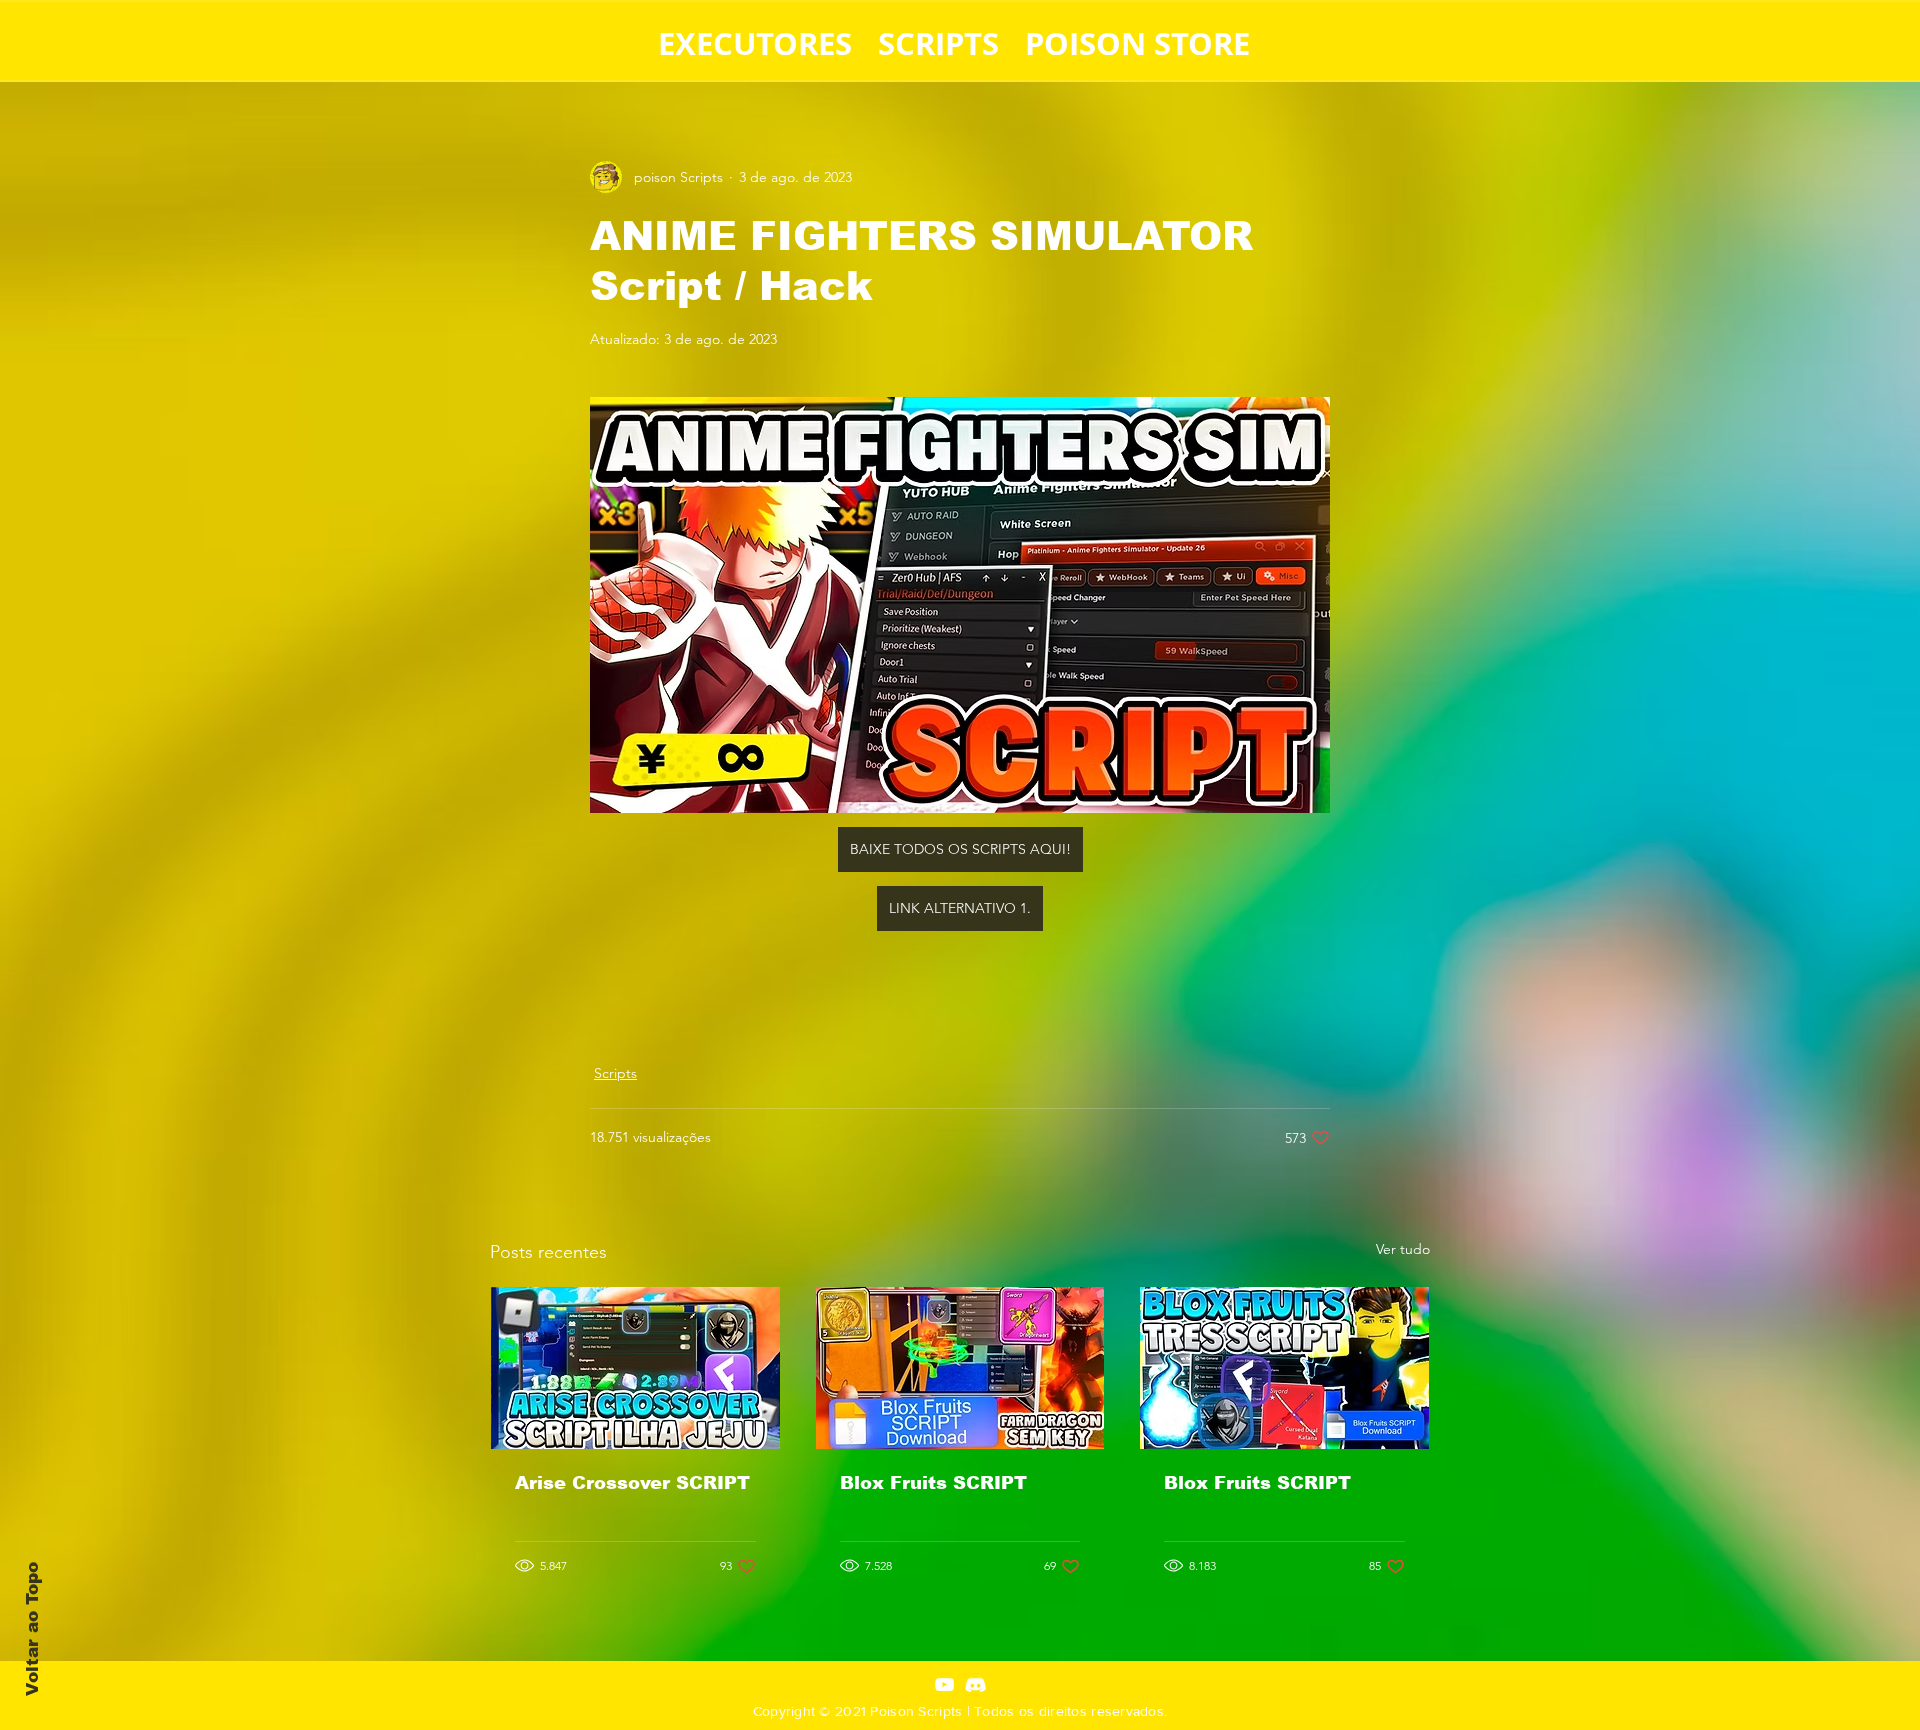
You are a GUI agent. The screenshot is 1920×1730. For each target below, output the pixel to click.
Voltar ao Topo (32, 1629)
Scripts (615, 1073)
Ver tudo (1403, 1249)
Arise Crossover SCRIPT (632, 1483)
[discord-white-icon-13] (975, 1684)
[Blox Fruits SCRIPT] (960, 1368)
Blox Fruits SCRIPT (933, 1483)
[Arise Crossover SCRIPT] (635, 1368)
